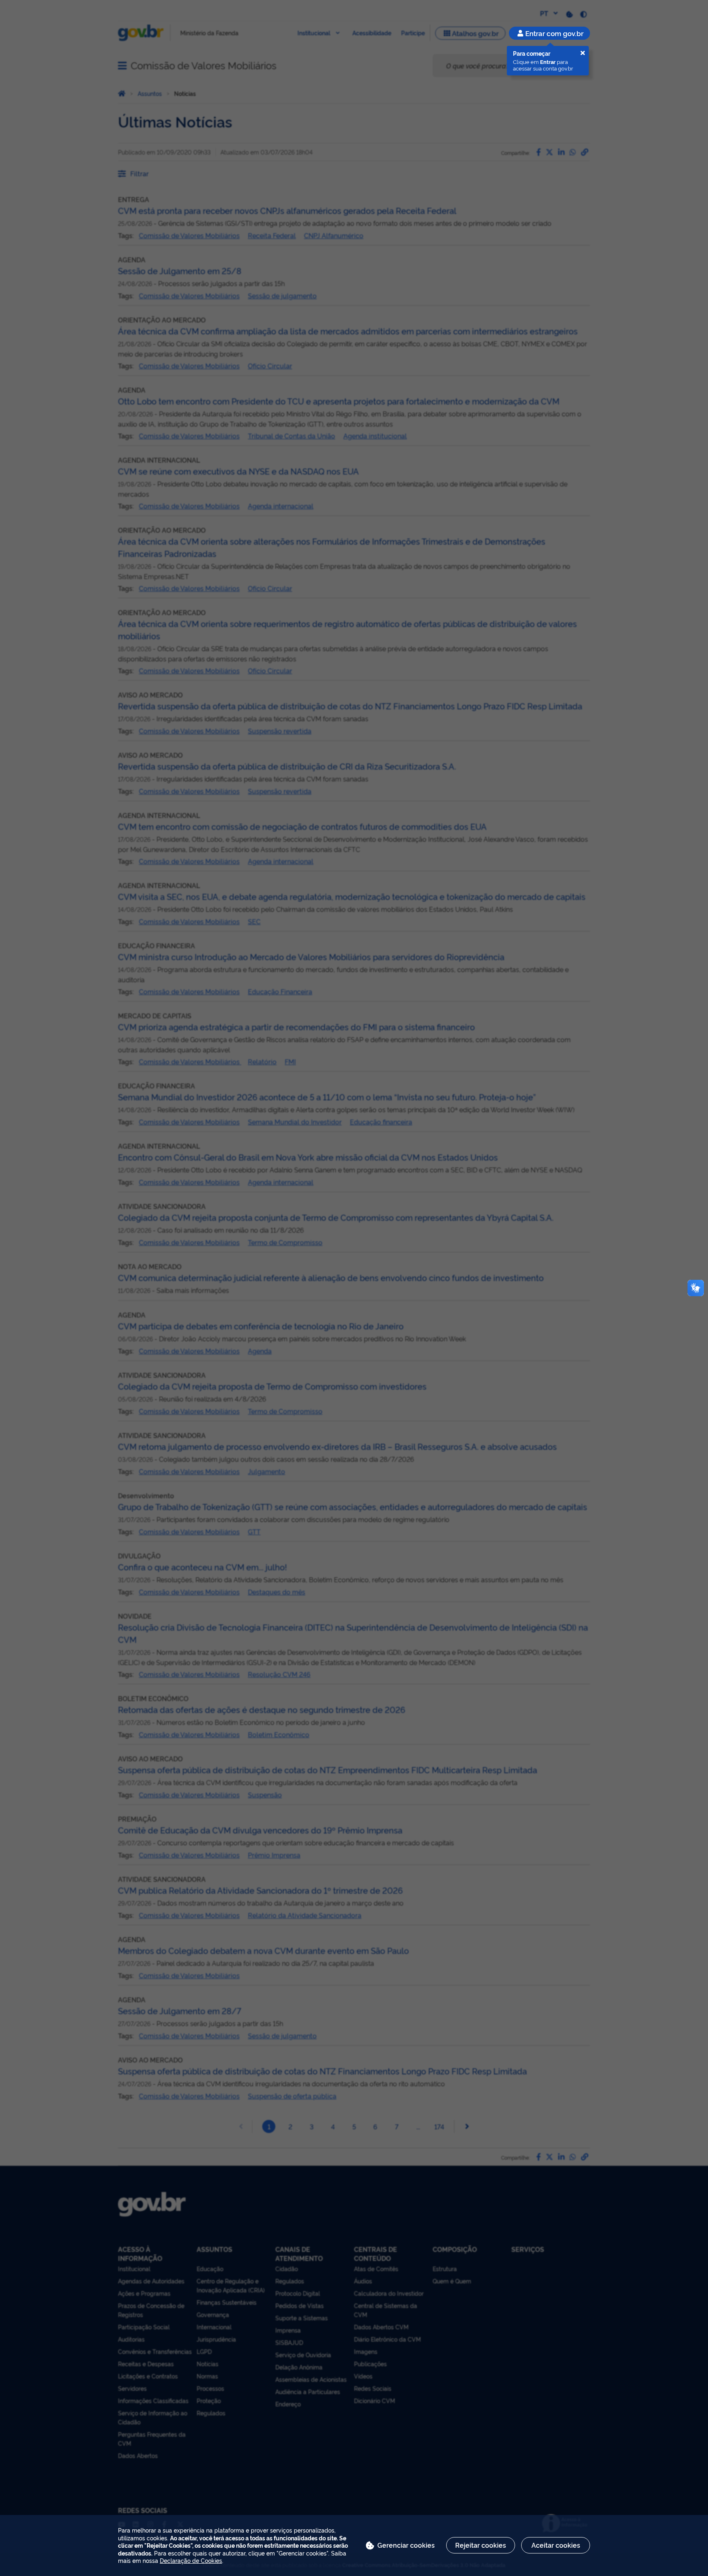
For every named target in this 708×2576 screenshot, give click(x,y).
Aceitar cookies (556, 2545)
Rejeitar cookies (481, 2545)
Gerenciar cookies (406, 2545)
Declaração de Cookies (191, 2560)
